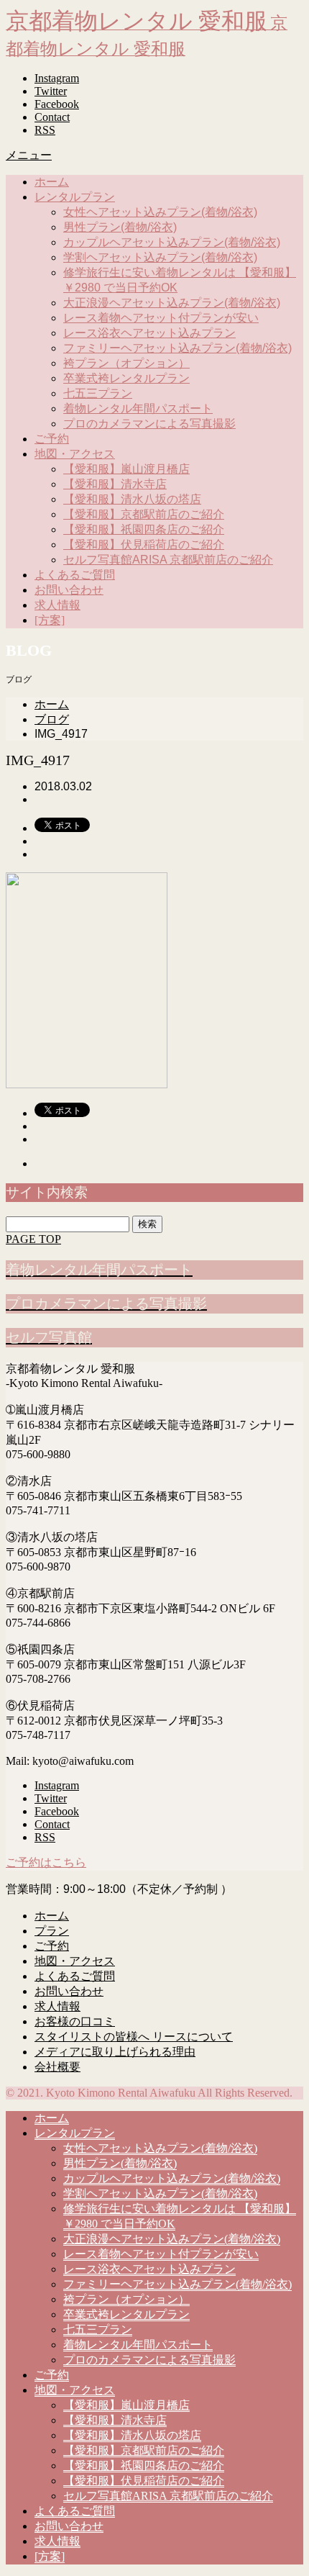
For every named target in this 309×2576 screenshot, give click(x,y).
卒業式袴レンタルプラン (126, 378)
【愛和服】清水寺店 (115, 484)
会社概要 (57, 2067)
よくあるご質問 (75, 575)
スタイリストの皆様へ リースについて (134, 2037)
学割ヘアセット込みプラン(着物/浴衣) (160, 257)
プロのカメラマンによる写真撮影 (149, 424)
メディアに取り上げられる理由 (115, 2052)
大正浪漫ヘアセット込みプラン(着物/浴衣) (172, 303)
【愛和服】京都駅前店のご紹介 (144, 514)
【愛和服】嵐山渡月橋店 (126, 469)
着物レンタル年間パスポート (138, 408)
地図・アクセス (75, 454)
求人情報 (57, 605)
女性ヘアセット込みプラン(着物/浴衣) (160, 212)
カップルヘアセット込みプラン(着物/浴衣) (172, 242)
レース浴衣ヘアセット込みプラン (149, 333)
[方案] (50, 620)
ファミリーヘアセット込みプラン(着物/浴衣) (177, 348)
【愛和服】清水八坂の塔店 (132, 499)
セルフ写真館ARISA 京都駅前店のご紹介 (168, 560)
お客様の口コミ (75, 2021)
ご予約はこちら (46, 1862)
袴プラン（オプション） (126, 363)
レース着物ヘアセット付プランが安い (161, 318)
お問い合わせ (69, 590)
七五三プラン (98, 393)
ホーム (52, 182)
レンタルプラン (75, 197)
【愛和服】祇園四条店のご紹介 (144, 529)
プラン (52, 1931)
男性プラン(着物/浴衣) (120, 227)
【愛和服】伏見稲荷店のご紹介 (144, 544)
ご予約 (52, 439)
